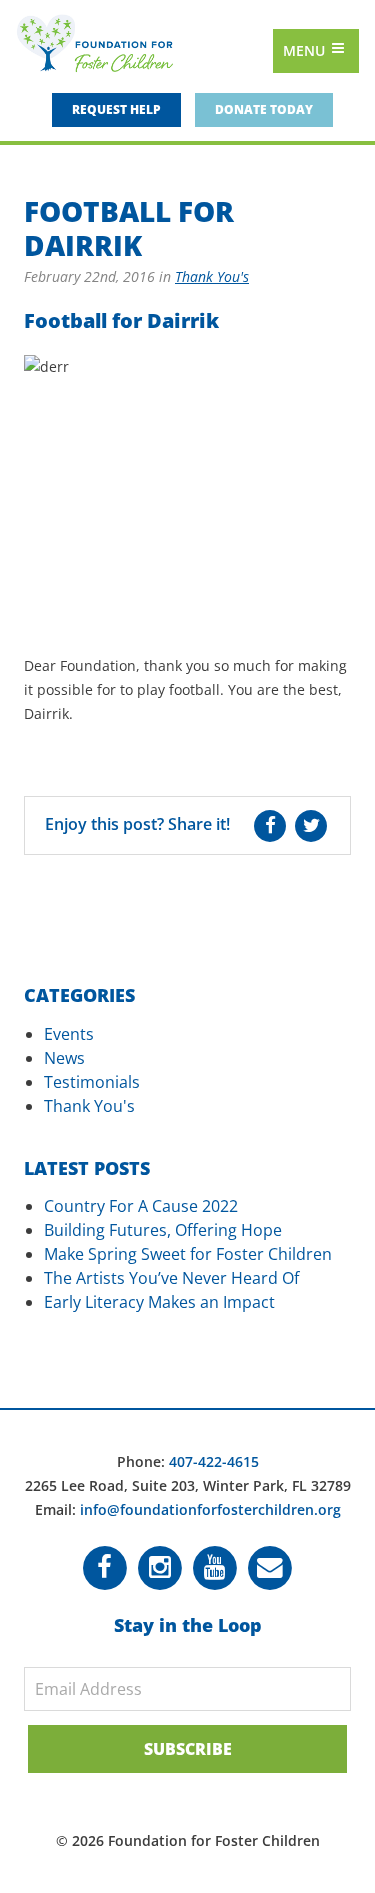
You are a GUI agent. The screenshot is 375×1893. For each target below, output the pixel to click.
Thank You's (212, 276)
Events (69, 1034)
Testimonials (92, 1082)
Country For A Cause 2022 (141, 1206)
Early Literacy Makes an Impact (159, 1302)
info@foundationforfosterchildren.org (210, 1509)
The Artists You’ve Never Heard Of (171, 1278)
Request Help (116, 109)
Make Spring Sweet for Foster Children (188, 1254)
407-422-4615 (214, 1461)
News (64, 1058)
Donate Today (264, 109)
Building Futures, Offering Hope (163, 1230)
